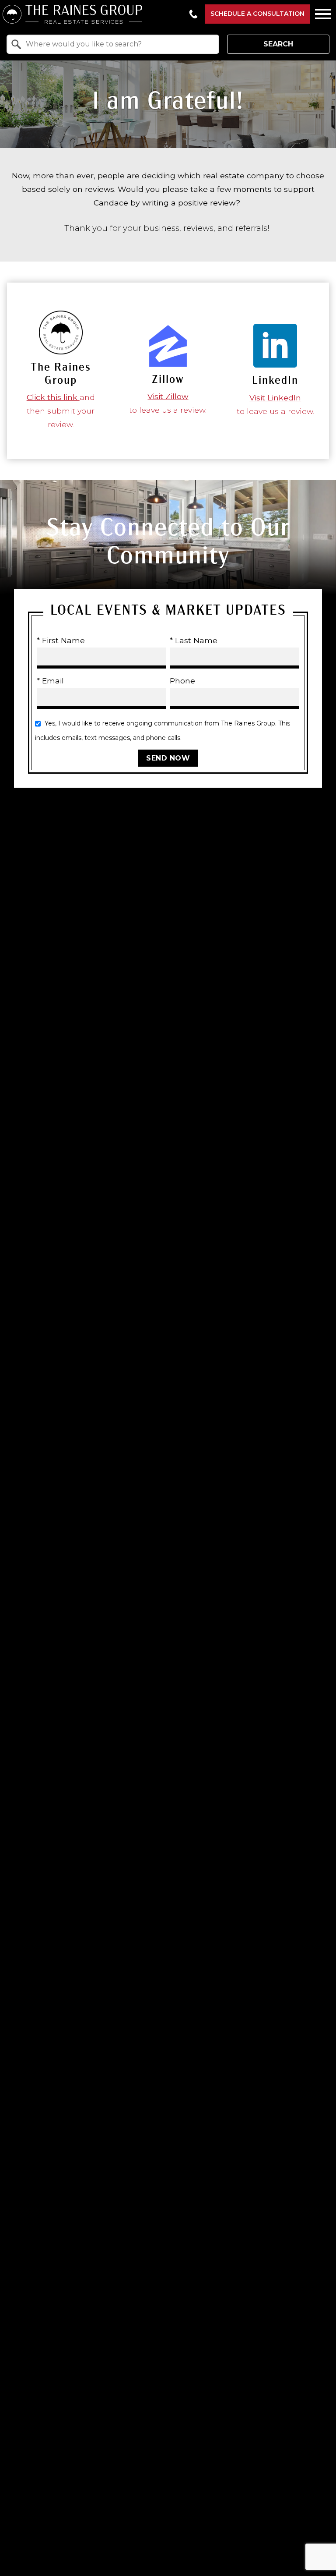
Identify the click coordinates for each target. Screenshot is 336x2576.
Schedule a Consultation (257, 14)
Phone (182, 681)
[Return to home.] (92, 14)
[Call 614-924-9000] (193, 14)
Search (278, 44)
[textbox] (118, 44)
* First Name (61, 640)
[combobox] (113, 44)
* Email (50, 681)
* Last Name (194, 640)
